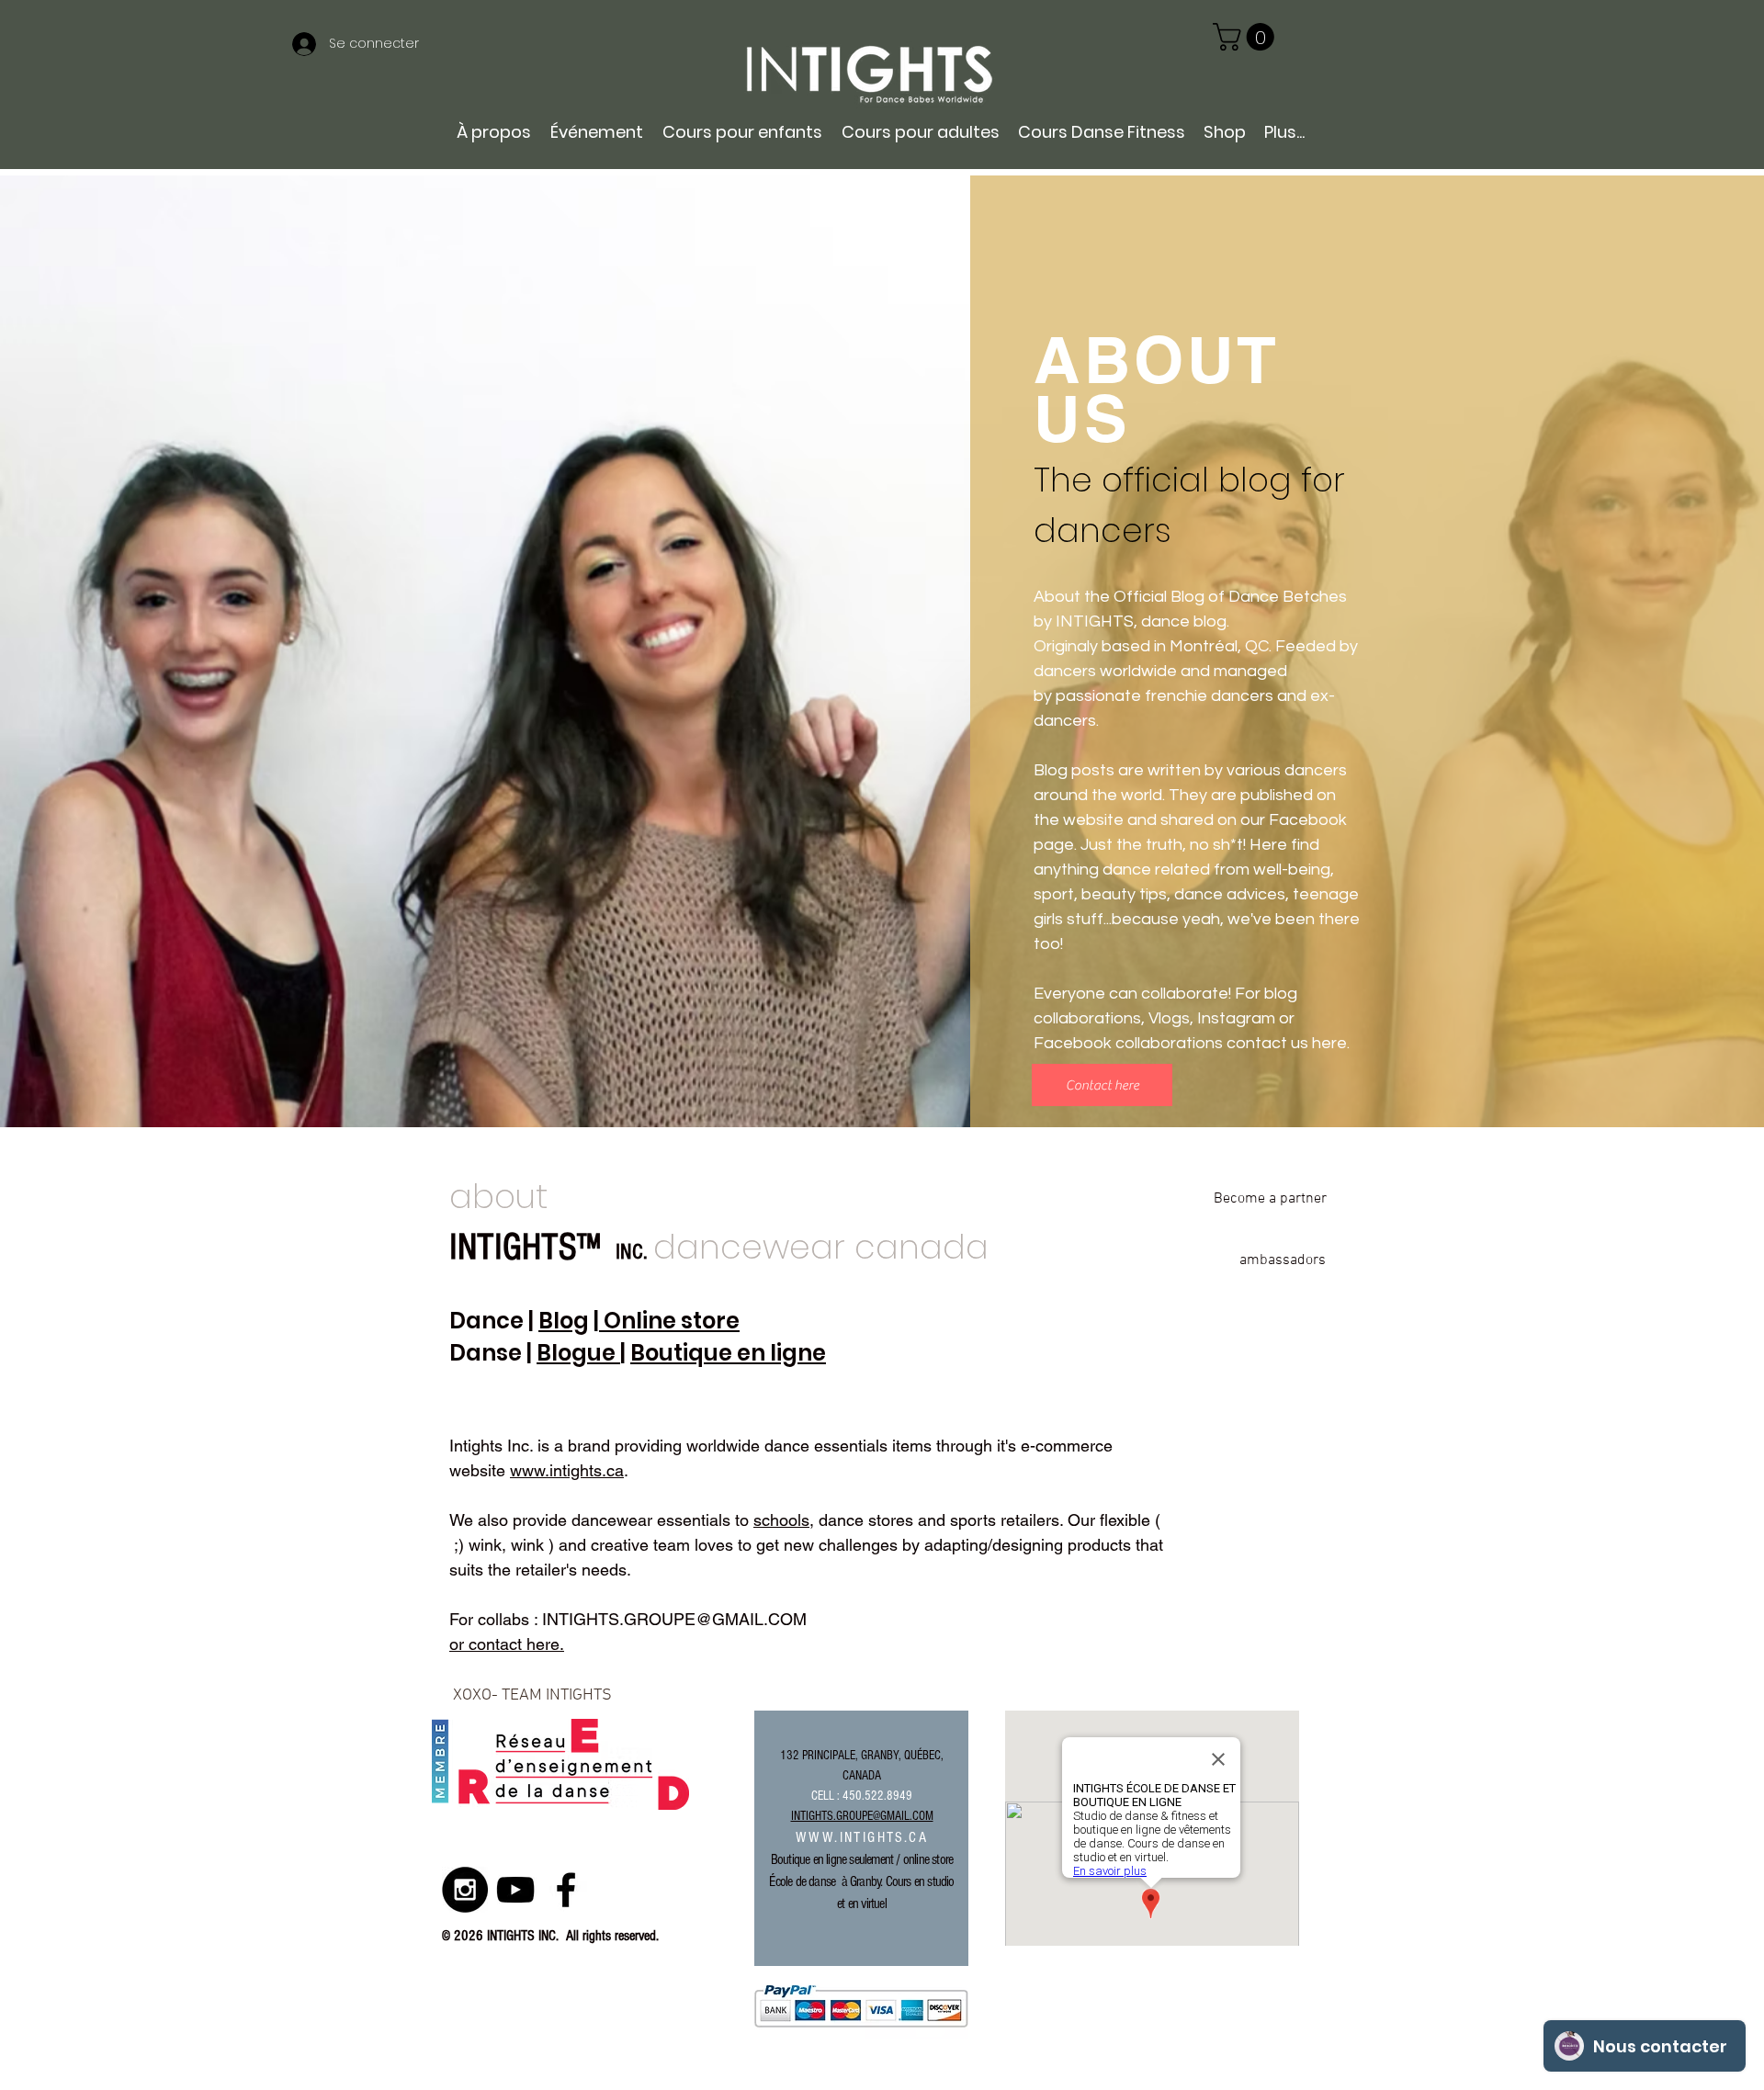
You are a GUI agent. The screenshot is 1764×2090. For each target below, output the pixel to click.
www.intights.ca (567, 1470)
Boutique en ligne (728, 1353)
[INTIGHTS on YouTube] (515, 1890)
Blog (564, 1321)
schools (781, 1520)
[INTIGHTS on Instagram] (465, 1890)
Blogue (578, 1353)
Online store (669, 1321)
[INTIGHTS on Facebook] (566, 1890)
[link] (1247, 37)
